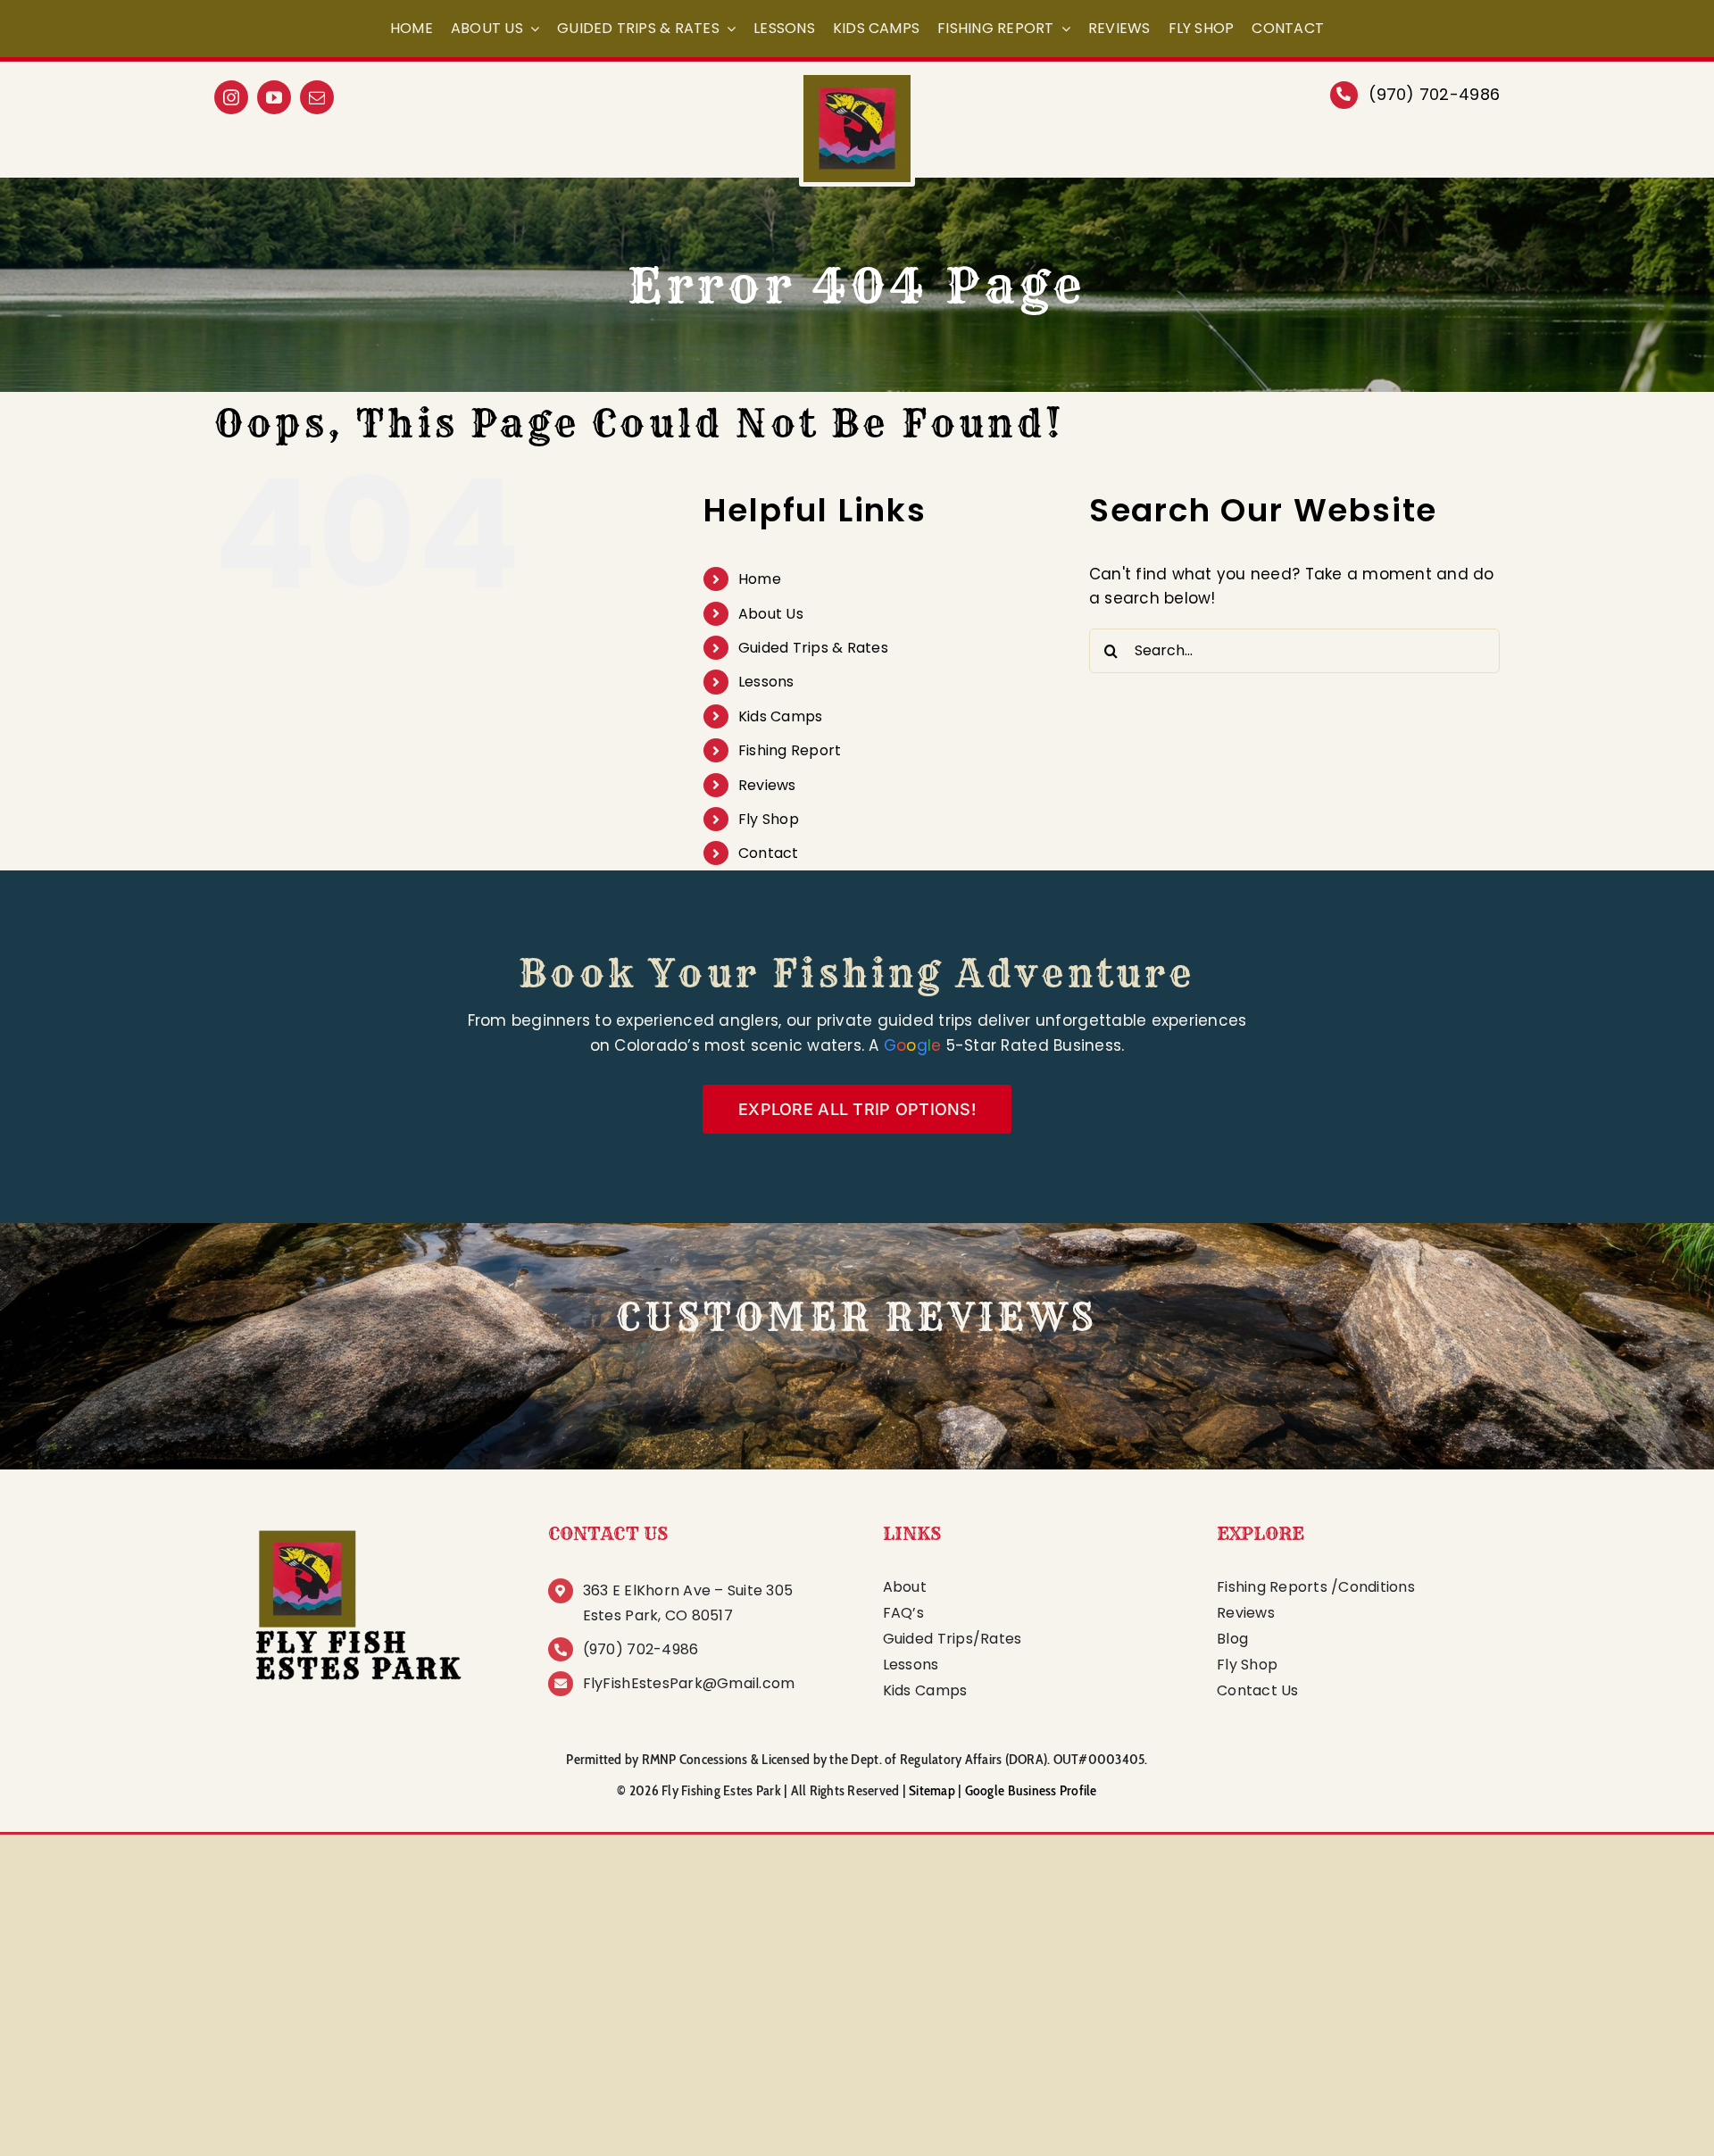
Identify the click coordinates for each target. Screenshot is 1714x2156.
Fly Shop (769, 819)
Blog (1232, 1639)
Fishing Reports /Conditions (1316, 1587)
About (905, 1587)
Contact (769, 853)
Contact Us (1258, 1690)
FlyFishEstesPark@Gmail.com (689, 1683)
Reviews (767, 785)
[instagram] (231, 97)
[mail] (317, 97)
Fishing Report (790, 750)
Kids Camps (781, 716)
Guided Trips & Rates (813, 648)
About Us (771, 614)
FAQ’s (903, 1613)
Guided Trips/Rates (953, 1639)
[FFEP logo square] (355, 1525)
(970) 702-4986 (1434, 94)
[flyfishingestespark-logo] (857, 82)
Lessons (766, 682)
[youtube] (274, 97)
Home (760, 579)
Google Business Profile (1031, 1790)
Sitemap (932, 1790)
